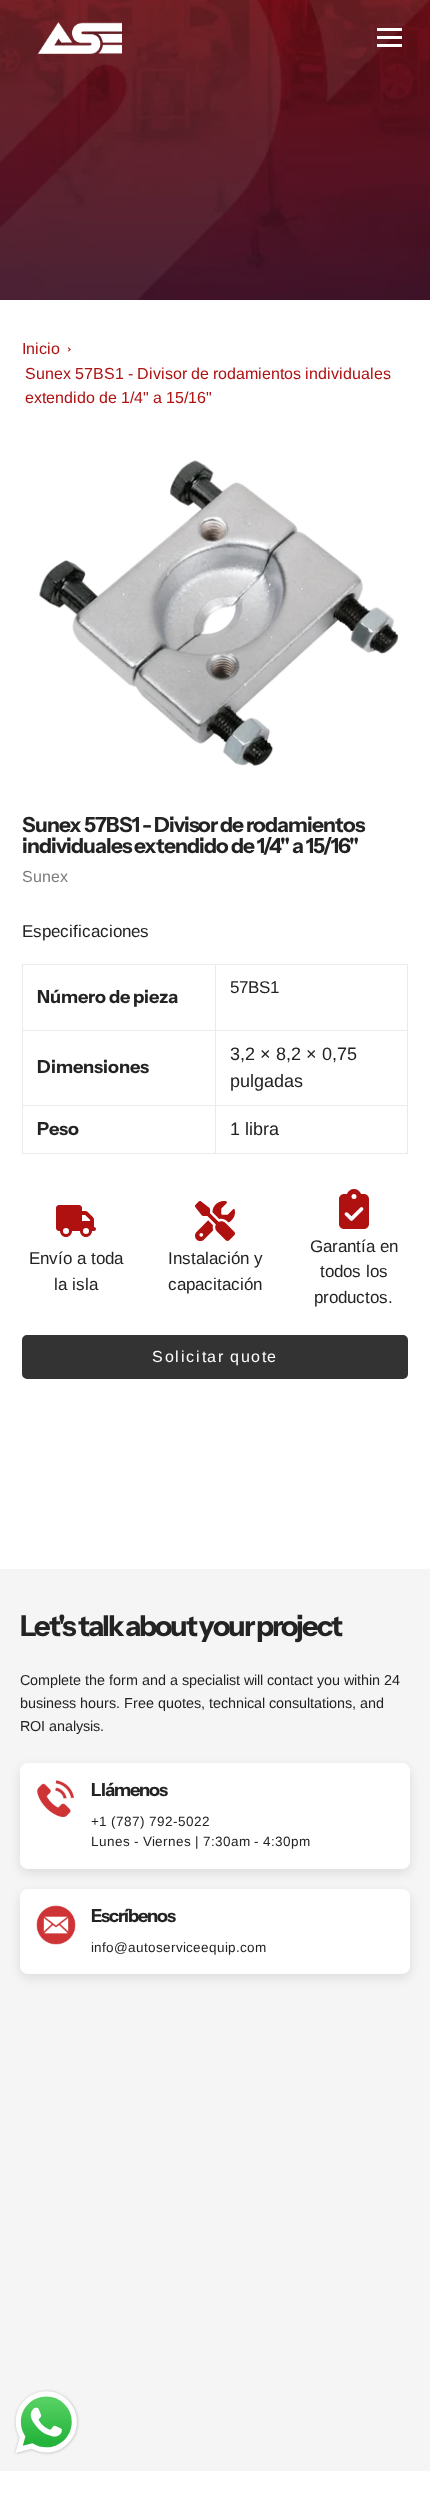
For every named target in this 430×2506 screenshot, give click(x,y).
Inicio (41, 348)
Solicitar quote (215, 1356)
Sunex (45, 876)
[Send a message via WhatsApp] (46, 2422)
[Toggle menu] (389, 37)
